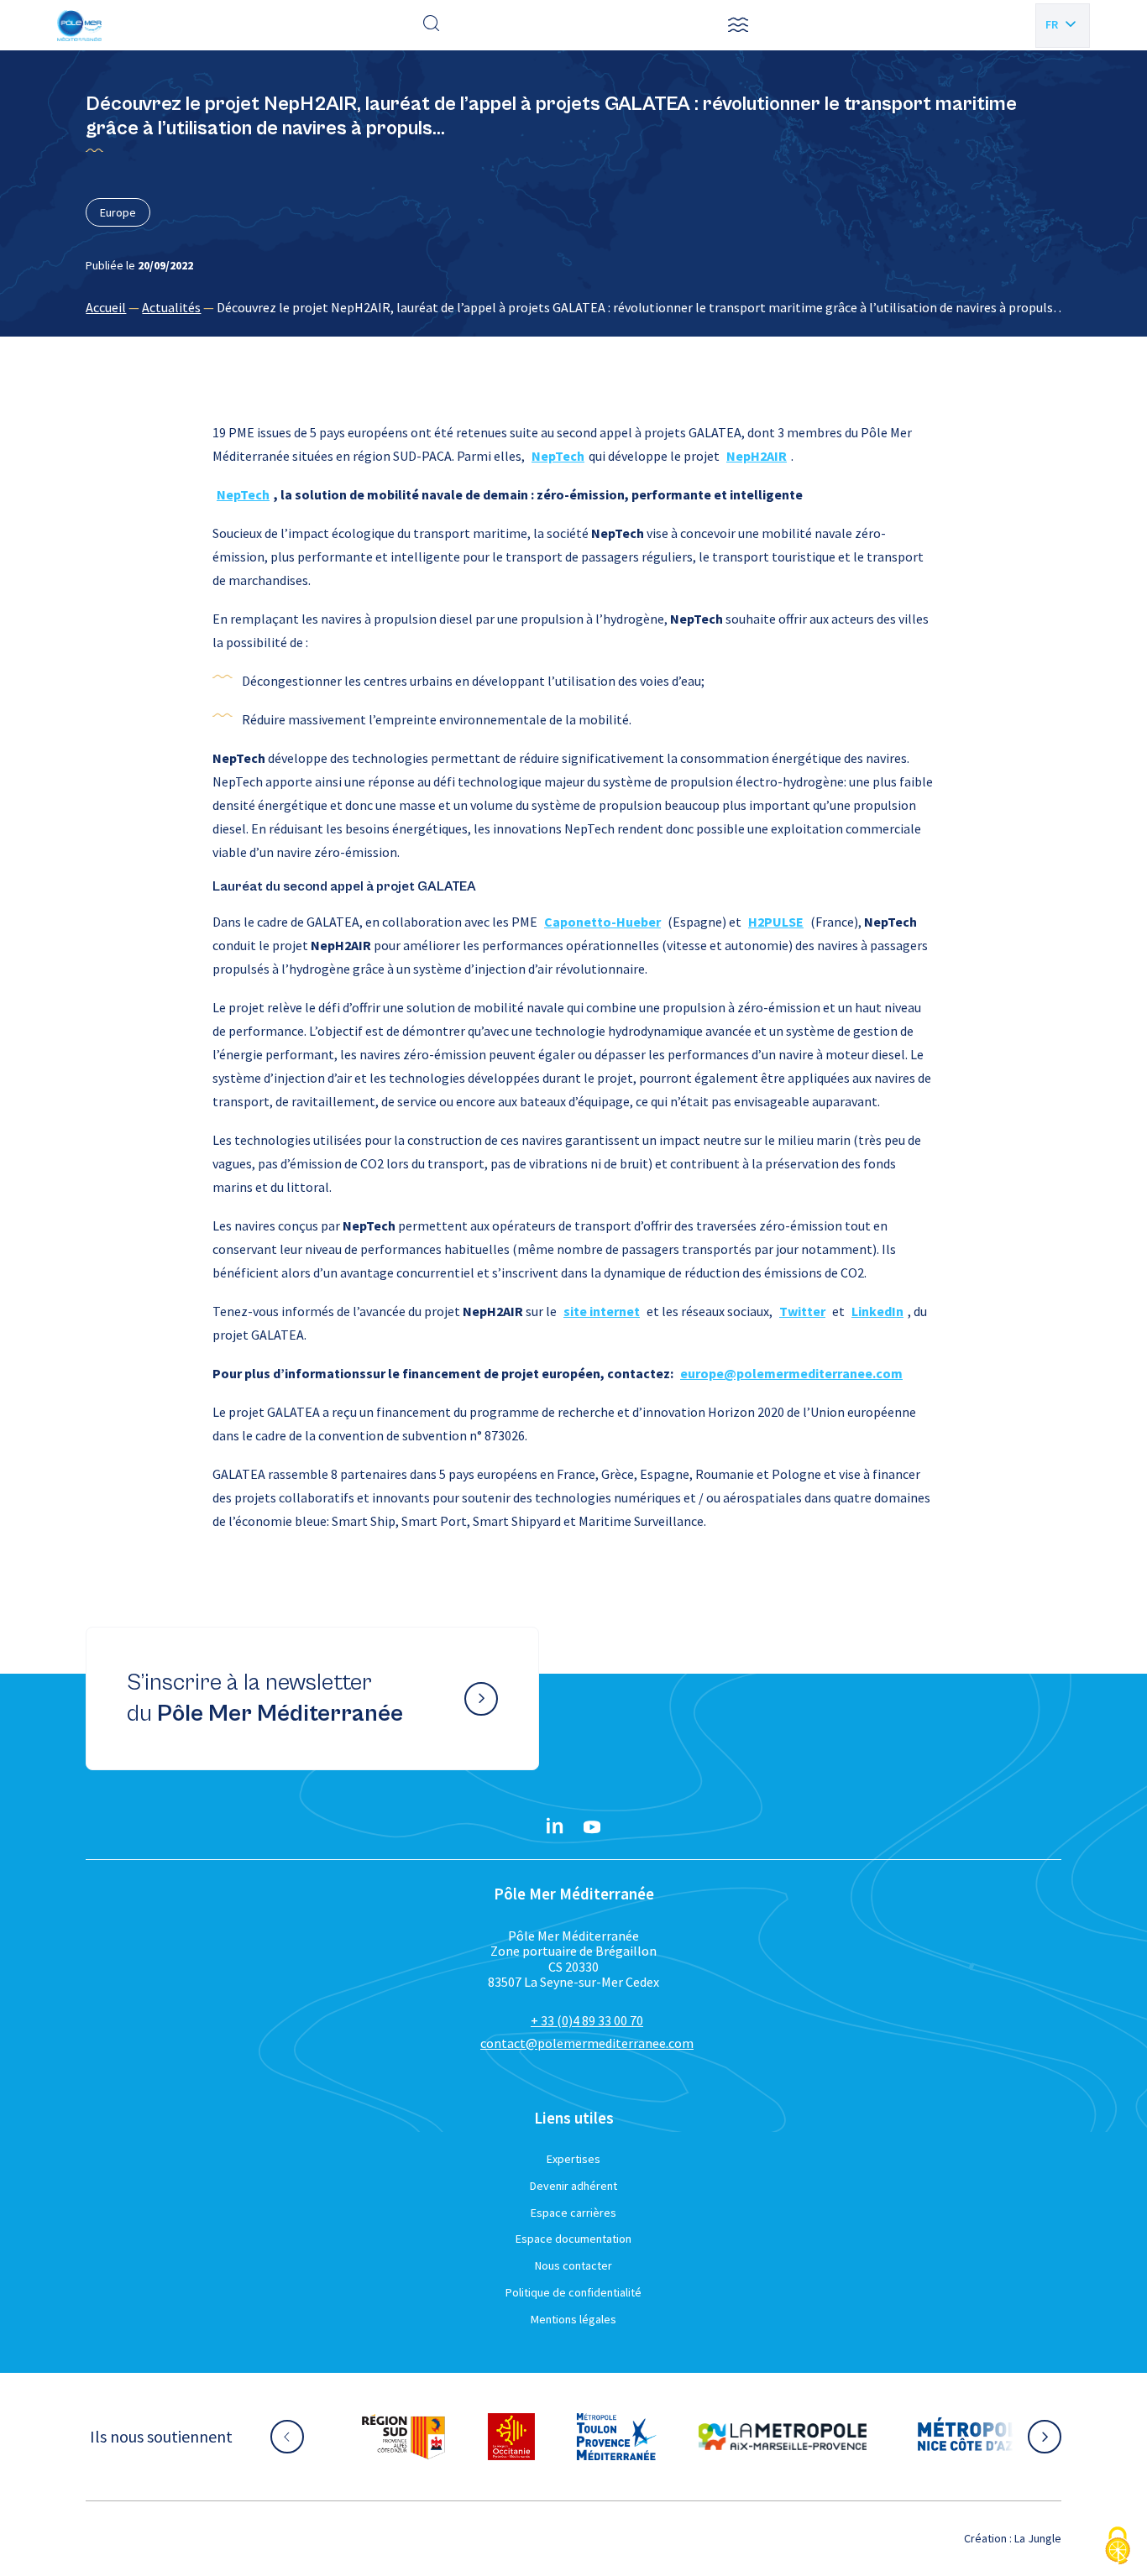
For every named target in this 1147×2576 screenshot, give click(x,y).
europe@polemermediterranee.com (791, 1373)
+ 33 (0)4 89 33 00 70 (587, 2020)
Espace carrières (573, 2213)
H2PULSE (776, 922)
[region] (573, 307)
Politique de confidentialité (573, 2292)
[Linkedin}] (555, 1827)
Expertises (573, 2159)
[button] (738, 25)
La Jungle (1038, 2538)
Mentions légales (573, 2319)
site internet (602, 1311)
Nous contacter (573, 2265)
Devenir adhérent (573, 2186)
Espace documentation (573, 2239)
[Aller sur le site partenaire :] (403, 2437)
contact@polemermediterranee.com (587, 2043)
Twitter (802, 1311)
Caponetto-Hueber (602, 922)
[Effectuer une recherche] (432, 25)
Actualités (171, 307)
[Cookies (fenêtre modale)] (1118, 2547)
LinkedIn (877, 1311)
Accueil (106, 307)
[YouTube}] (592, 1827)
